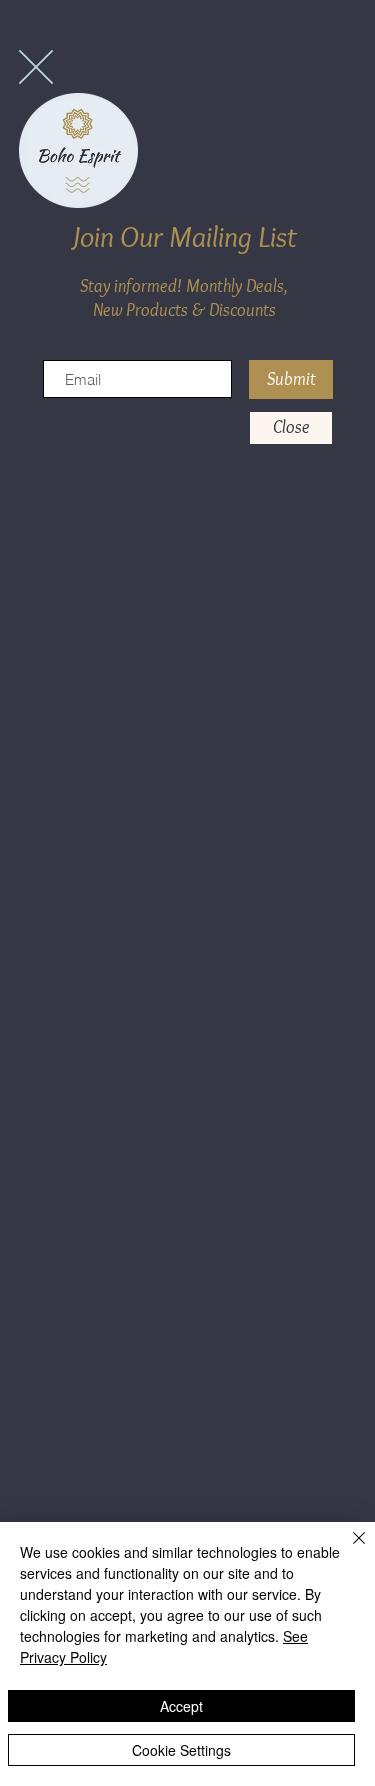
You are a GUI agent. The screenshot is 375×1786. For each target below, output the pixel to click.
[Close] (347, 1550)
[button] (36, 67)
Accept (181, 1706)
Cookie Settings (181, 1750)
